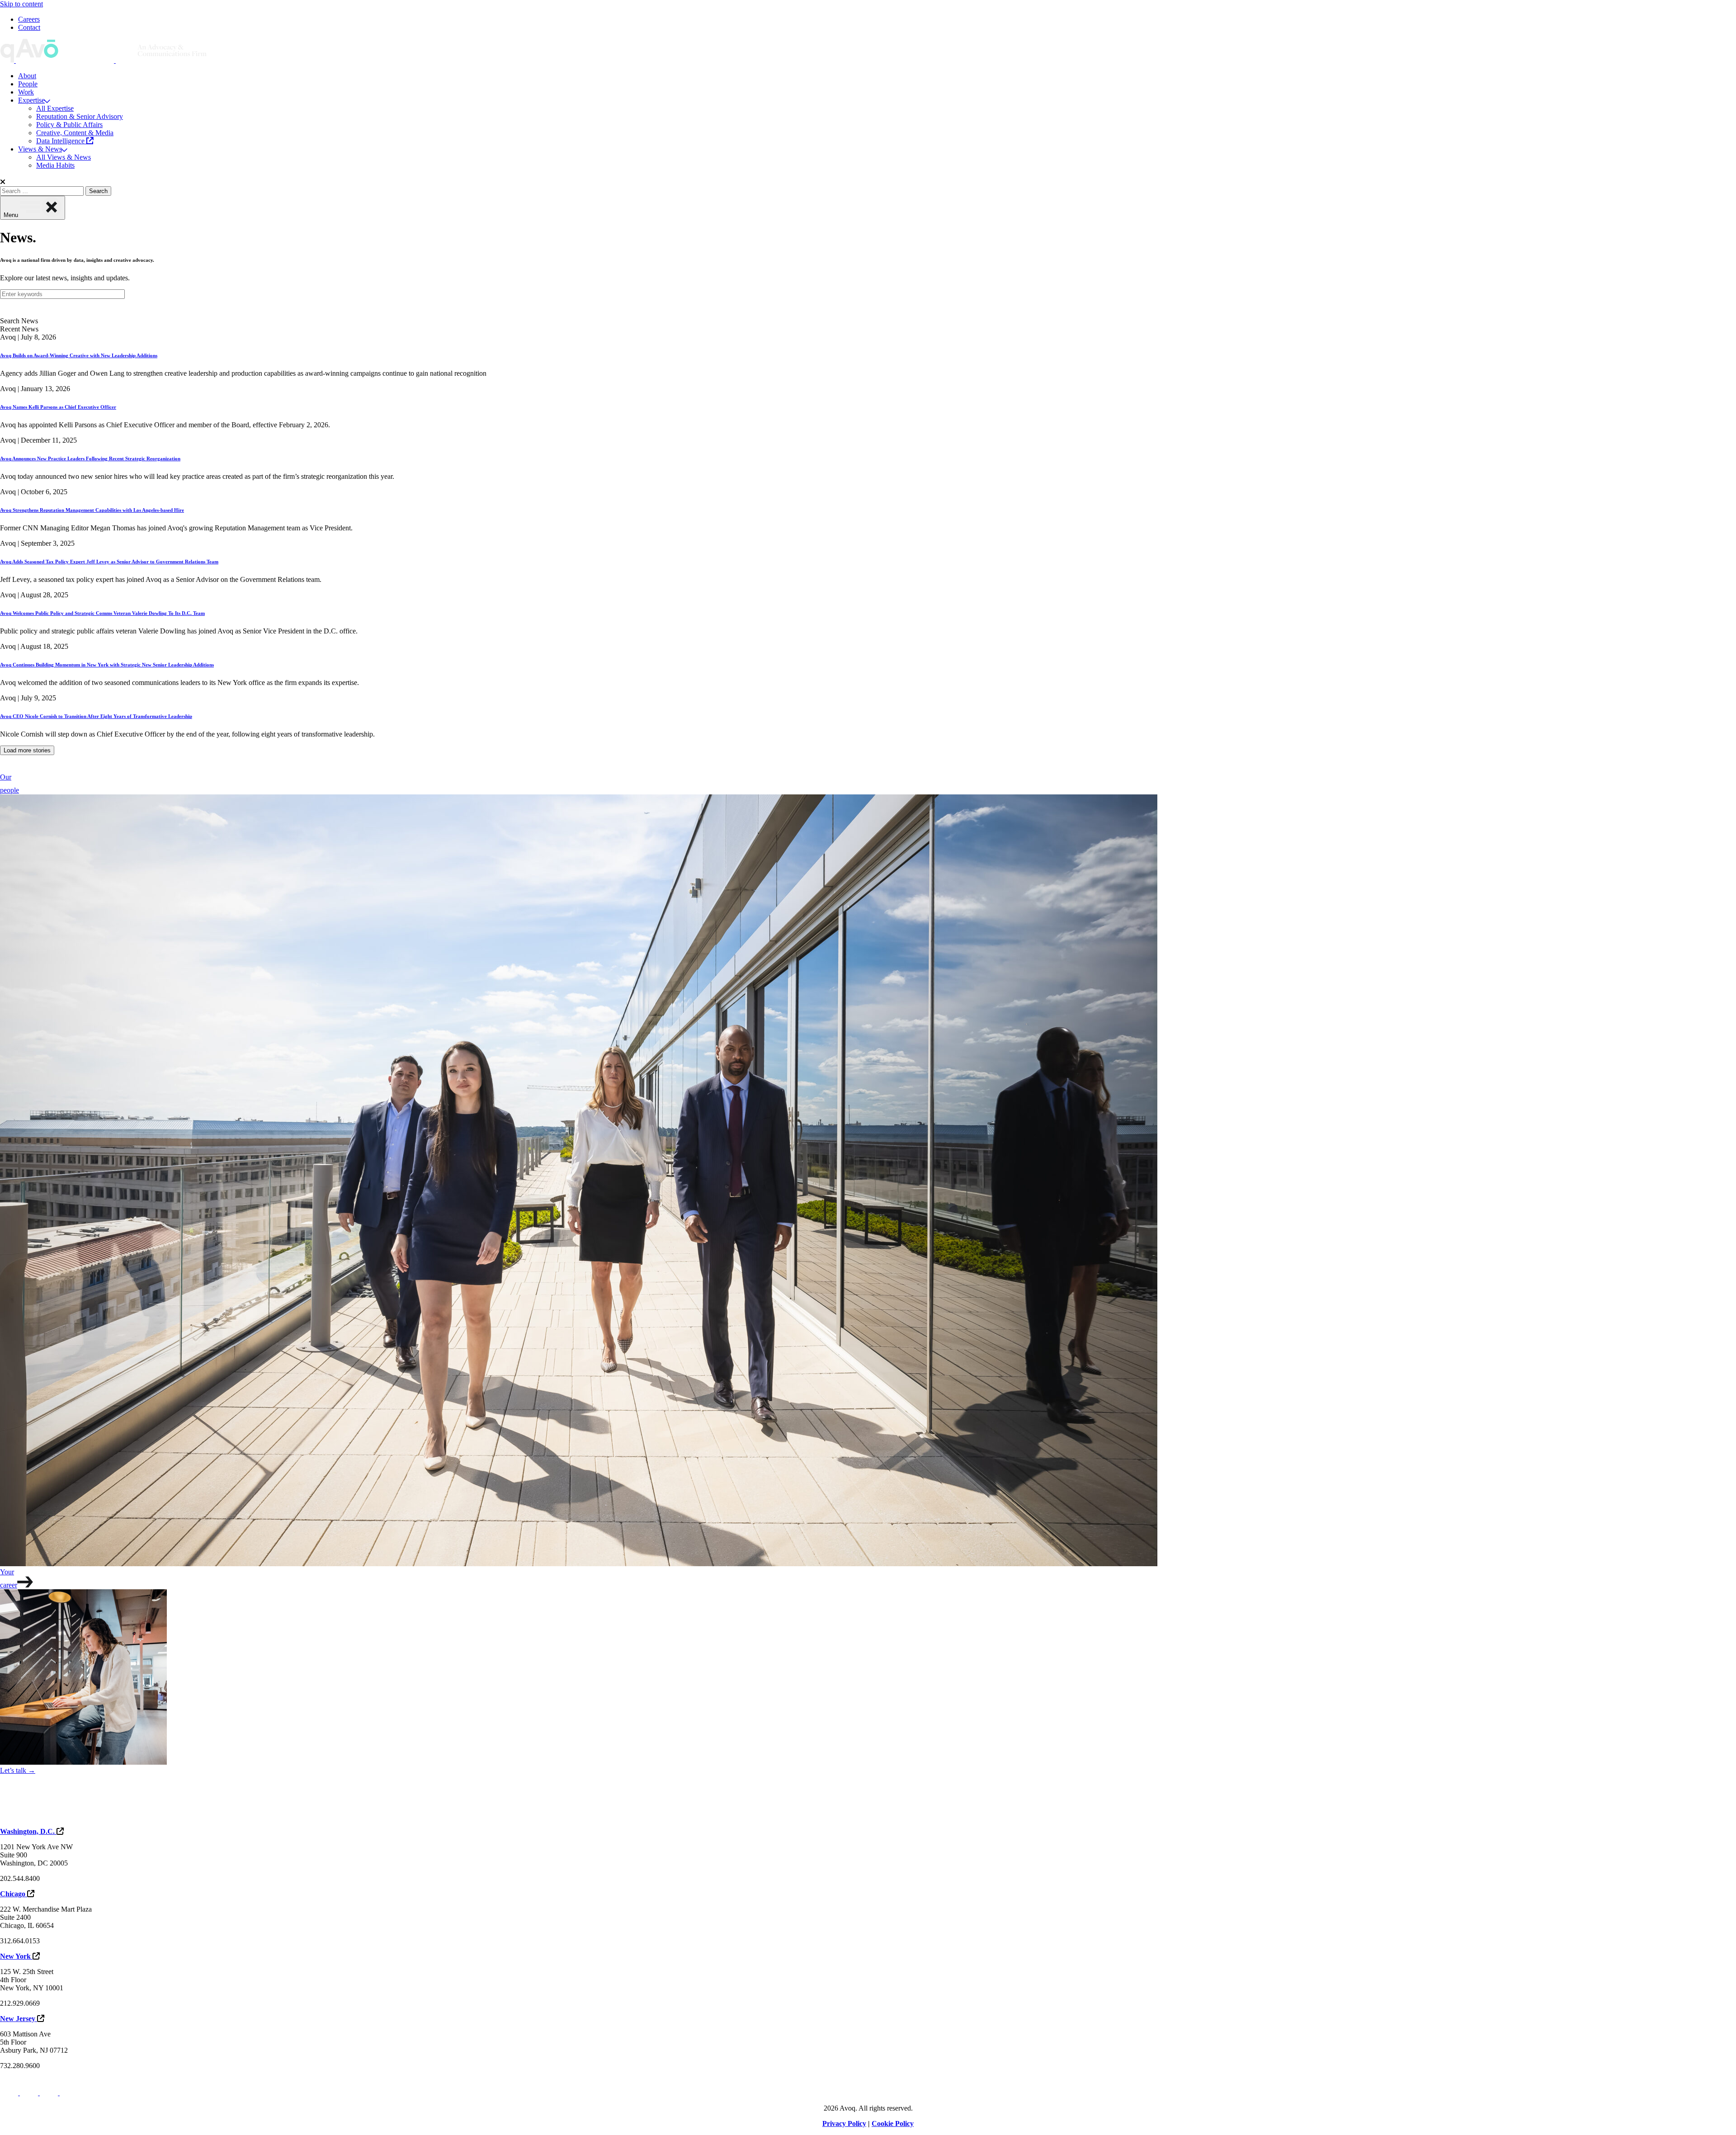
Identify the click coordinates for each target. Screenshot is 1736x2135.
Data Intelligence (61, 141)
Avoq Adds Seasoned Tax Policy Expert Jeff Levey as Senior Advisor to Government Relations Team (109, 562)
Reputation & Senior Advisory (80, 116)
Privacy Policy (844, 2123)
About (27, 76)
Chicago (14, 1894)
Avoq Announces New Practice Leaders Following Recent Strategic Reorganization (90, 458)
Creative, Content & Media (75, 133)
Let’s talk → (18, 1770)
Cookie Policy (893, 2123)
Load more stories (27, 750)
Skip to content (21, 4)
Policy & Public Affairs (69, 125)
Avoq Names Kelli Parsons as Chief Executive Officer (58, 407)
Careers (29, 19)
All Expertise (55, 108)
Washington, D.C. (28, 1831)
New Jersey (19, 2019)
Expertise (31, 100)
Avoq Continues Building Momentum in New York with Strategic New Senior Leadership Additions (107, 665)
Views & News (40, 149)
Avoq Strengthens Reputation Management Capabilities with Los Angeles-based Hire (92, 510)
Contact (29, 27)
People (28, 84)
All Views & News (64, 157)
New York (16, 1956)
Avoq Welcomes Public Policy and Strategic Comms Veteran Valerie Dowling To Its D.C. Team (102, 613)
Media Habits (55, 165)
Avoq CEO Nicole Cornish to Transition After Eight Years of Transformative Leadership (96, 716)
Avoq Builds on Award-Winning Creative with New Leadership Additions (79, 355)
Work (26, 92)
